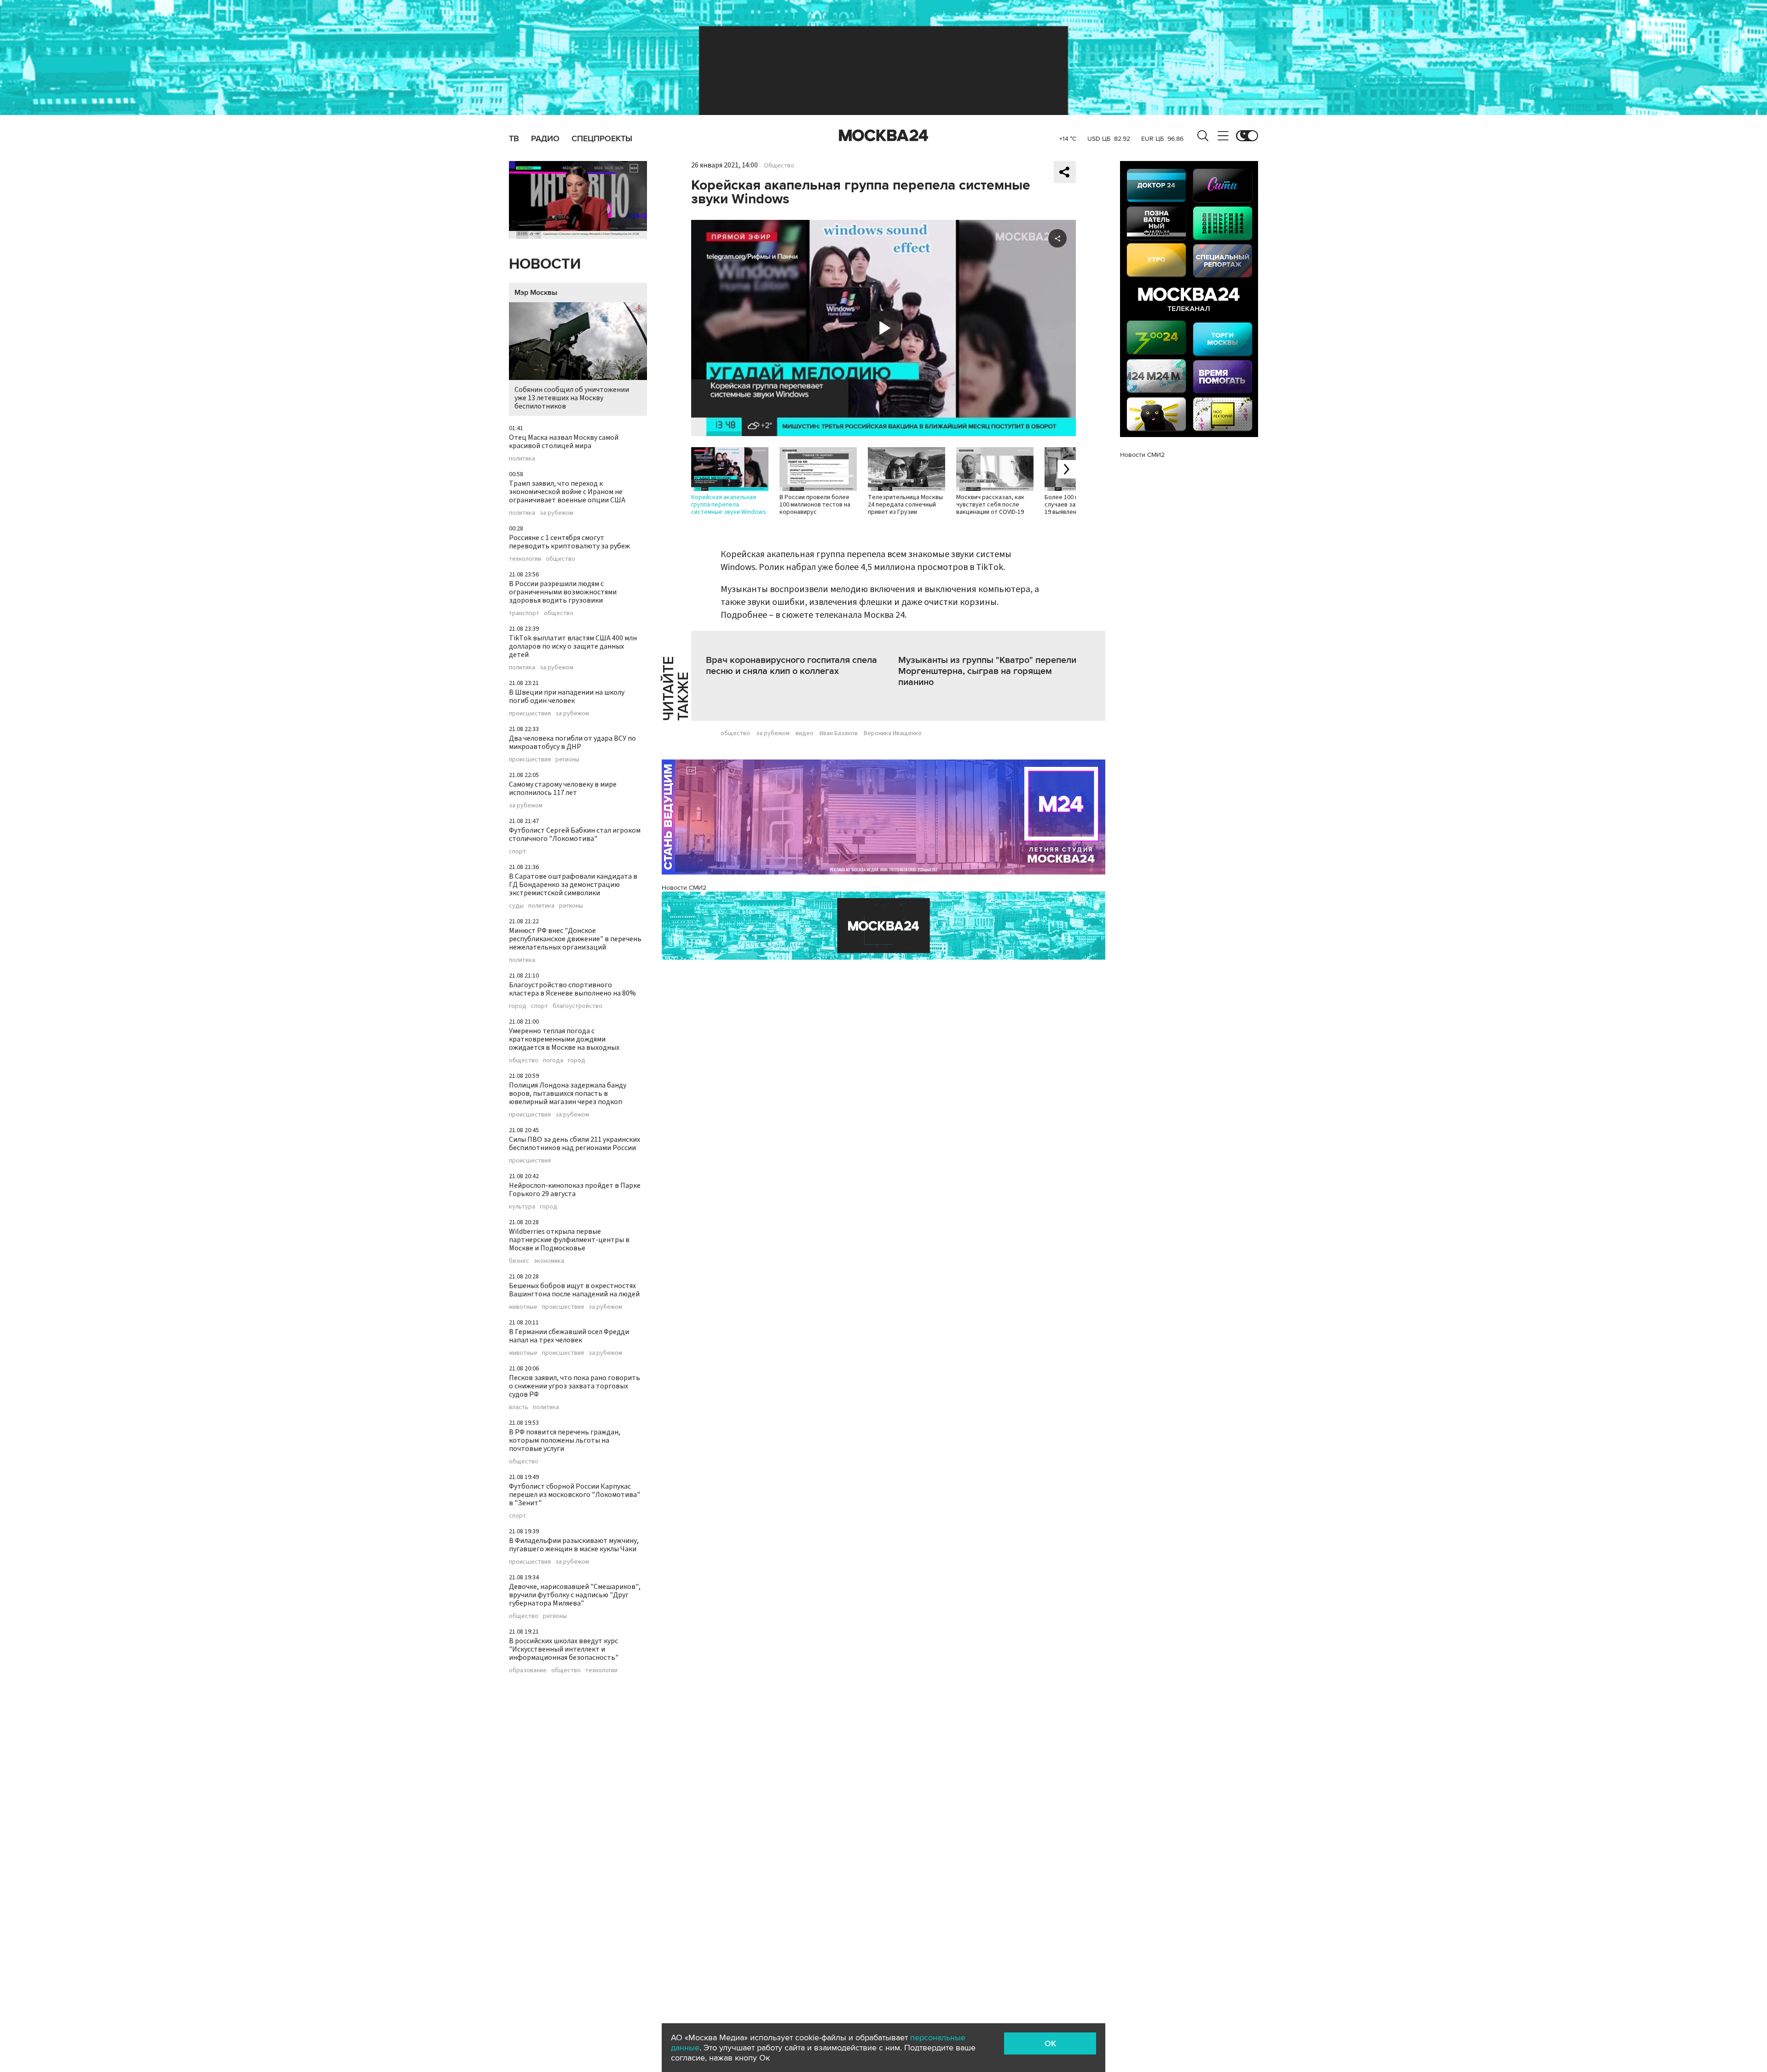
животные (523, 1307)
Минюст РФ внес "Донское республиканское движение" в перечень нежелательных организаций (575, 939)
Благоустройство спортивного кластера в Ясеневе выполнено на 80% (572, 989)
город (518, 1006)
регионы (567, 760)
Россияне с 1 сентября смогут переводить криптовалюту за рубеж (569, 542)
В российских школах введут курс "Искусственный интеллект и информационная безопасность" (564, 1649)
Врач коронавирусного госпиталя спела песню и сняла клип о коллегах (791, 666)
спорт (517, 852)
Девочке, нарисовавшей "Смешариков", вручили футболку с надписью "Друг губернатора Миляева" (575, 1595)
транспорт (524, 613)
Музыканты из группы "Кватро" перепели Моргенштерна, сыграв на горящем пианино (987, 671)
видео (805, 733)
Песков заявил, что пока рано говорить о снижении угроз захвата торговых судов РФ (575, 1386)
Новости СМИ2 (684, 888)
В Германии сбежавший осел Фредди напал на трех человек (569, 1336)
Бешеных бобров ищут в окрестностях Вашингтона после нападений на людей (574, 1290)
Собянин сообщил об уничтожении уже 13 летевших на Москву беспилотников (572, 398)
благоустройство (577, 1006)
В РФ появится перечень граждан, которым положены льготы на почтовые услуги (565, 1440)
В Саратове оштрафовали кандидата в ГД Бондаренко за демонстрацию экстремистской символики (573, 885)
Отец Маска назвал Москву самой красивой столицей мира (564, 442)
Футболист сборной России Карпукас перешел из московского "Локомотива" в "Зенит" (575, 1495)
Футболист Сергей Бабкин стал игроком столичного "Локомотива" (575, 835)
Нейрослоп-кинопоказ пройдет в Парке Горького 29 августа (575, 1190)
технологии (525, 559)
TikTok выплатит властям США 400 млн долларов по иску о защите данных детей (573, 646)
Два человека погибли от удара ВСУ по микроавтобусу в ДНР (572, 742)
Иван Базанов (839, 733)
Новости (545, 264)
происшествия (530, 714)
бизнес (519, 1261)
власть (519, 1407)
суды (516, 906)
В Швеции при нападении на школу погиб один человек (567, 696)
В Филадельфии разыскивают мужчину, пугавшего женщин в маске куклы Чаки (574, 1545)
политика (522, 459)
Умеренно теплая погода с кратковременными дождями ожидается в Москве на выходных (564, 1039)
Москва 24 (883, 136)
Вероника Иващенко (893, 733)
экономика (549, 1261)
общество (560, 559)
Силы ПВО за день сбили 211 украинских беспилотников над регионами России (575, 1144)
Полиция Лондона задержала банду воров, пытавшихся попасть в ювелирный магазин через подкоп (568, 1094)
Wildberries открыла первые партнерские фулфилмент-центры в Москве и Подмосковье (569, 1240)
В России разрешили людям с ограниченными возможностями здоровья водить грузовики (563, 592)
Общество (779, 166)
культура (522, 1207)
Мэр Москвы (536, 293)
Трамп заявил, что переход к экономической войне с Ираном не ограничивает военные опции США (567, 492)
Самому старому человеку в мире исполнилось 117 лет (563, 789)
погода (553, 1060)
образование (528, 1670)
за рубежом (557, 513)
